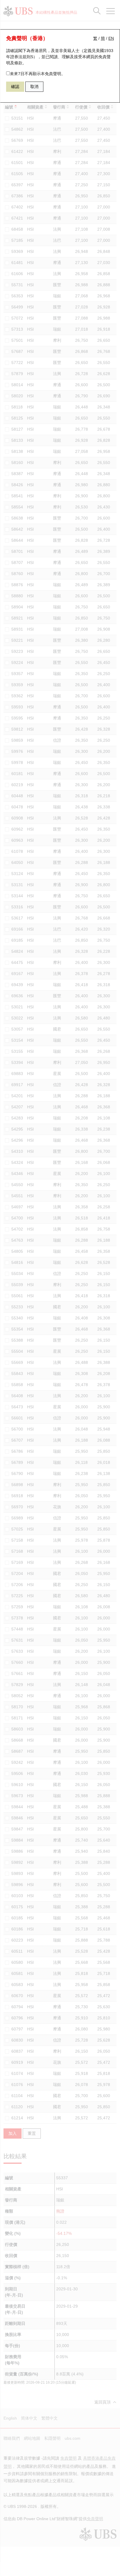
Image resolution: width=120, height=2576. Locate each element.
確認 (15, 87)
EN (111, 38)
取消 (34, 87)
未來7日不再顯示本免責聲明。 (38, 74)
